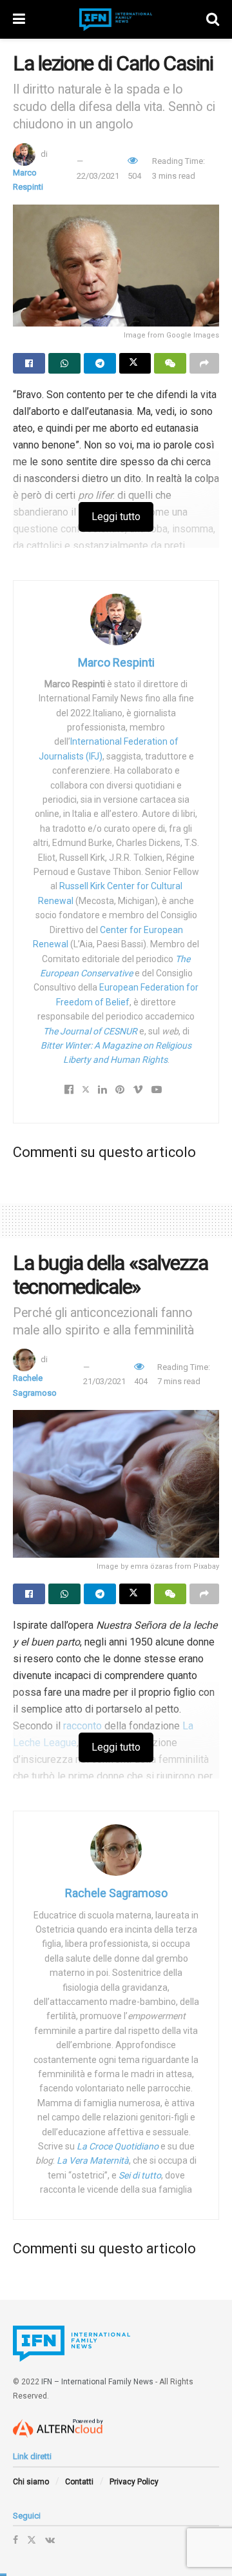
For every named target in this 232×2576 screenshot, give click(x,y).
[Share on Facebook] (29, 363)
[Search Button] (213, 19)
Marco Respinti (116, 662)
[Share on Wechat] (170, 363)
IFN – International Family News (97, 2382)
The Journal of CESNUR (90, 1031)
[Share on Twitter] (135, 363)
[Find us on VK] (50, 2540)
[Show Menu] (19, 19)
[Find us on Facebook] (15, 2540)
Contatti (79, 2482)
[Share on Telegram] (100, 363)
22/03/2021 (98, 176)
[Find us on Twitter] (32, 2540)
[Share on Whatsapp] (64, 363)
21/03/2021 (104, 1381)
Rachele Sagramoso (116, 1893)
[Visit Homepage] (116, 20)
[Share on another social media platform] (204, 363)
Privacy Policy (134, 2482)
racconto (82, 1726)
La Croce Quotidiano (118, 2146)
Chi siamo (31, 2482)
